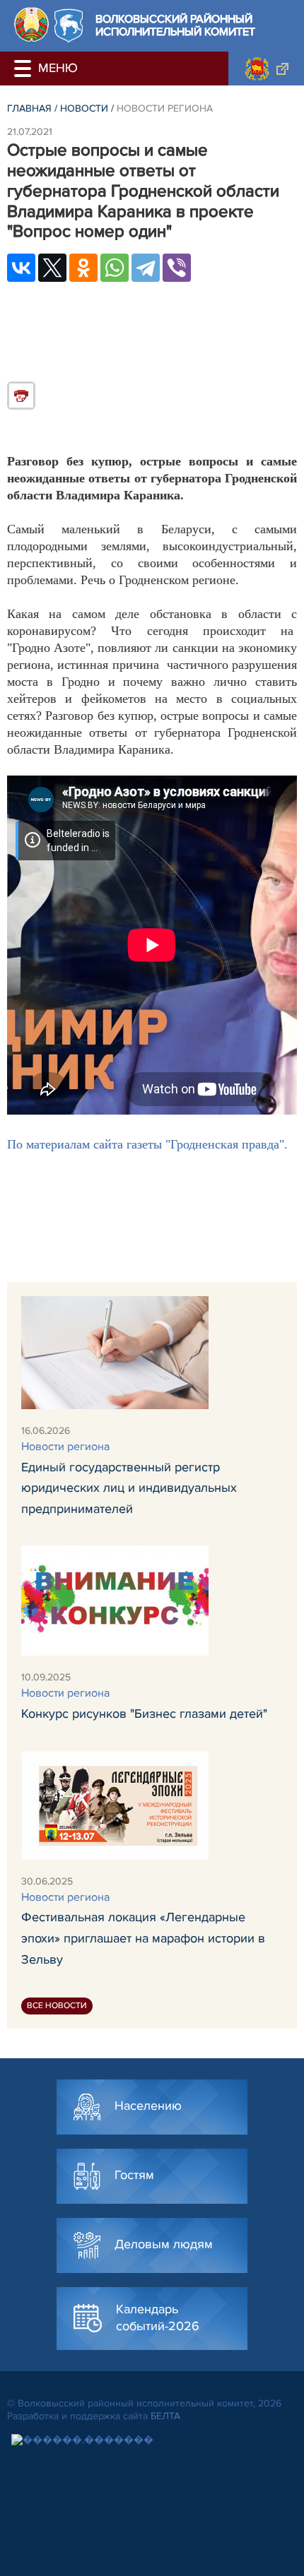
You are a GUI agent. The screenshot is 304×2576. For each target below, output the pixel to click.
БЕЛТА (165, 2416)
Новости (84, 108)
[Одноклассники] (83, 268)
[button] (25, 69)
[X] (52, 268)
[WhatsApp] (115, 268)
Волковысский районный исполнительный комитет (175, 26)
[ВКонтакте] (21, 268)
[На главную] (31, 24)
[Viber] (177, 268)
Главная (29, 108)
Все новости (57, 2006)
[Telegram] (146, 268)
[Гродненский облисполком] (266, 69)
